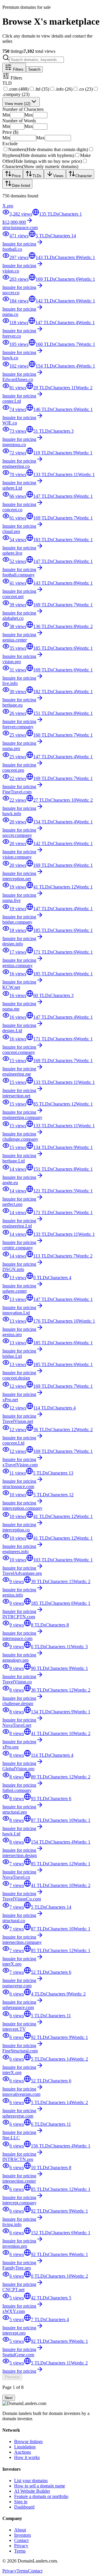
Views (58, 176)
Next (9, 2398)
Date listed (21, 186)
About (20, 2530)
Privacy (21, 2546)
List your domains (31, 2481)
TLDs (37, 176)
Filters (18, 69)
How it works (27, 2457)
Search (34, 69)
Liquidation (25, 2447)
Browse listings (28, 2442)
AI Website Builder (32, 2491)
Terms (20, 2551)
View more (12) (18, 104)
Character (84, 176)
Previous (12, 2377)
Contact (21, 2540)
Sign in (21, 2502)
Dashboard (24, 2507)
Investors (23, 2535)
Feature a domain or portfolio (41, 2496)
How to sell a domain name (40, 2486)
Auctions (23, 2452)
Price (16, 176)
